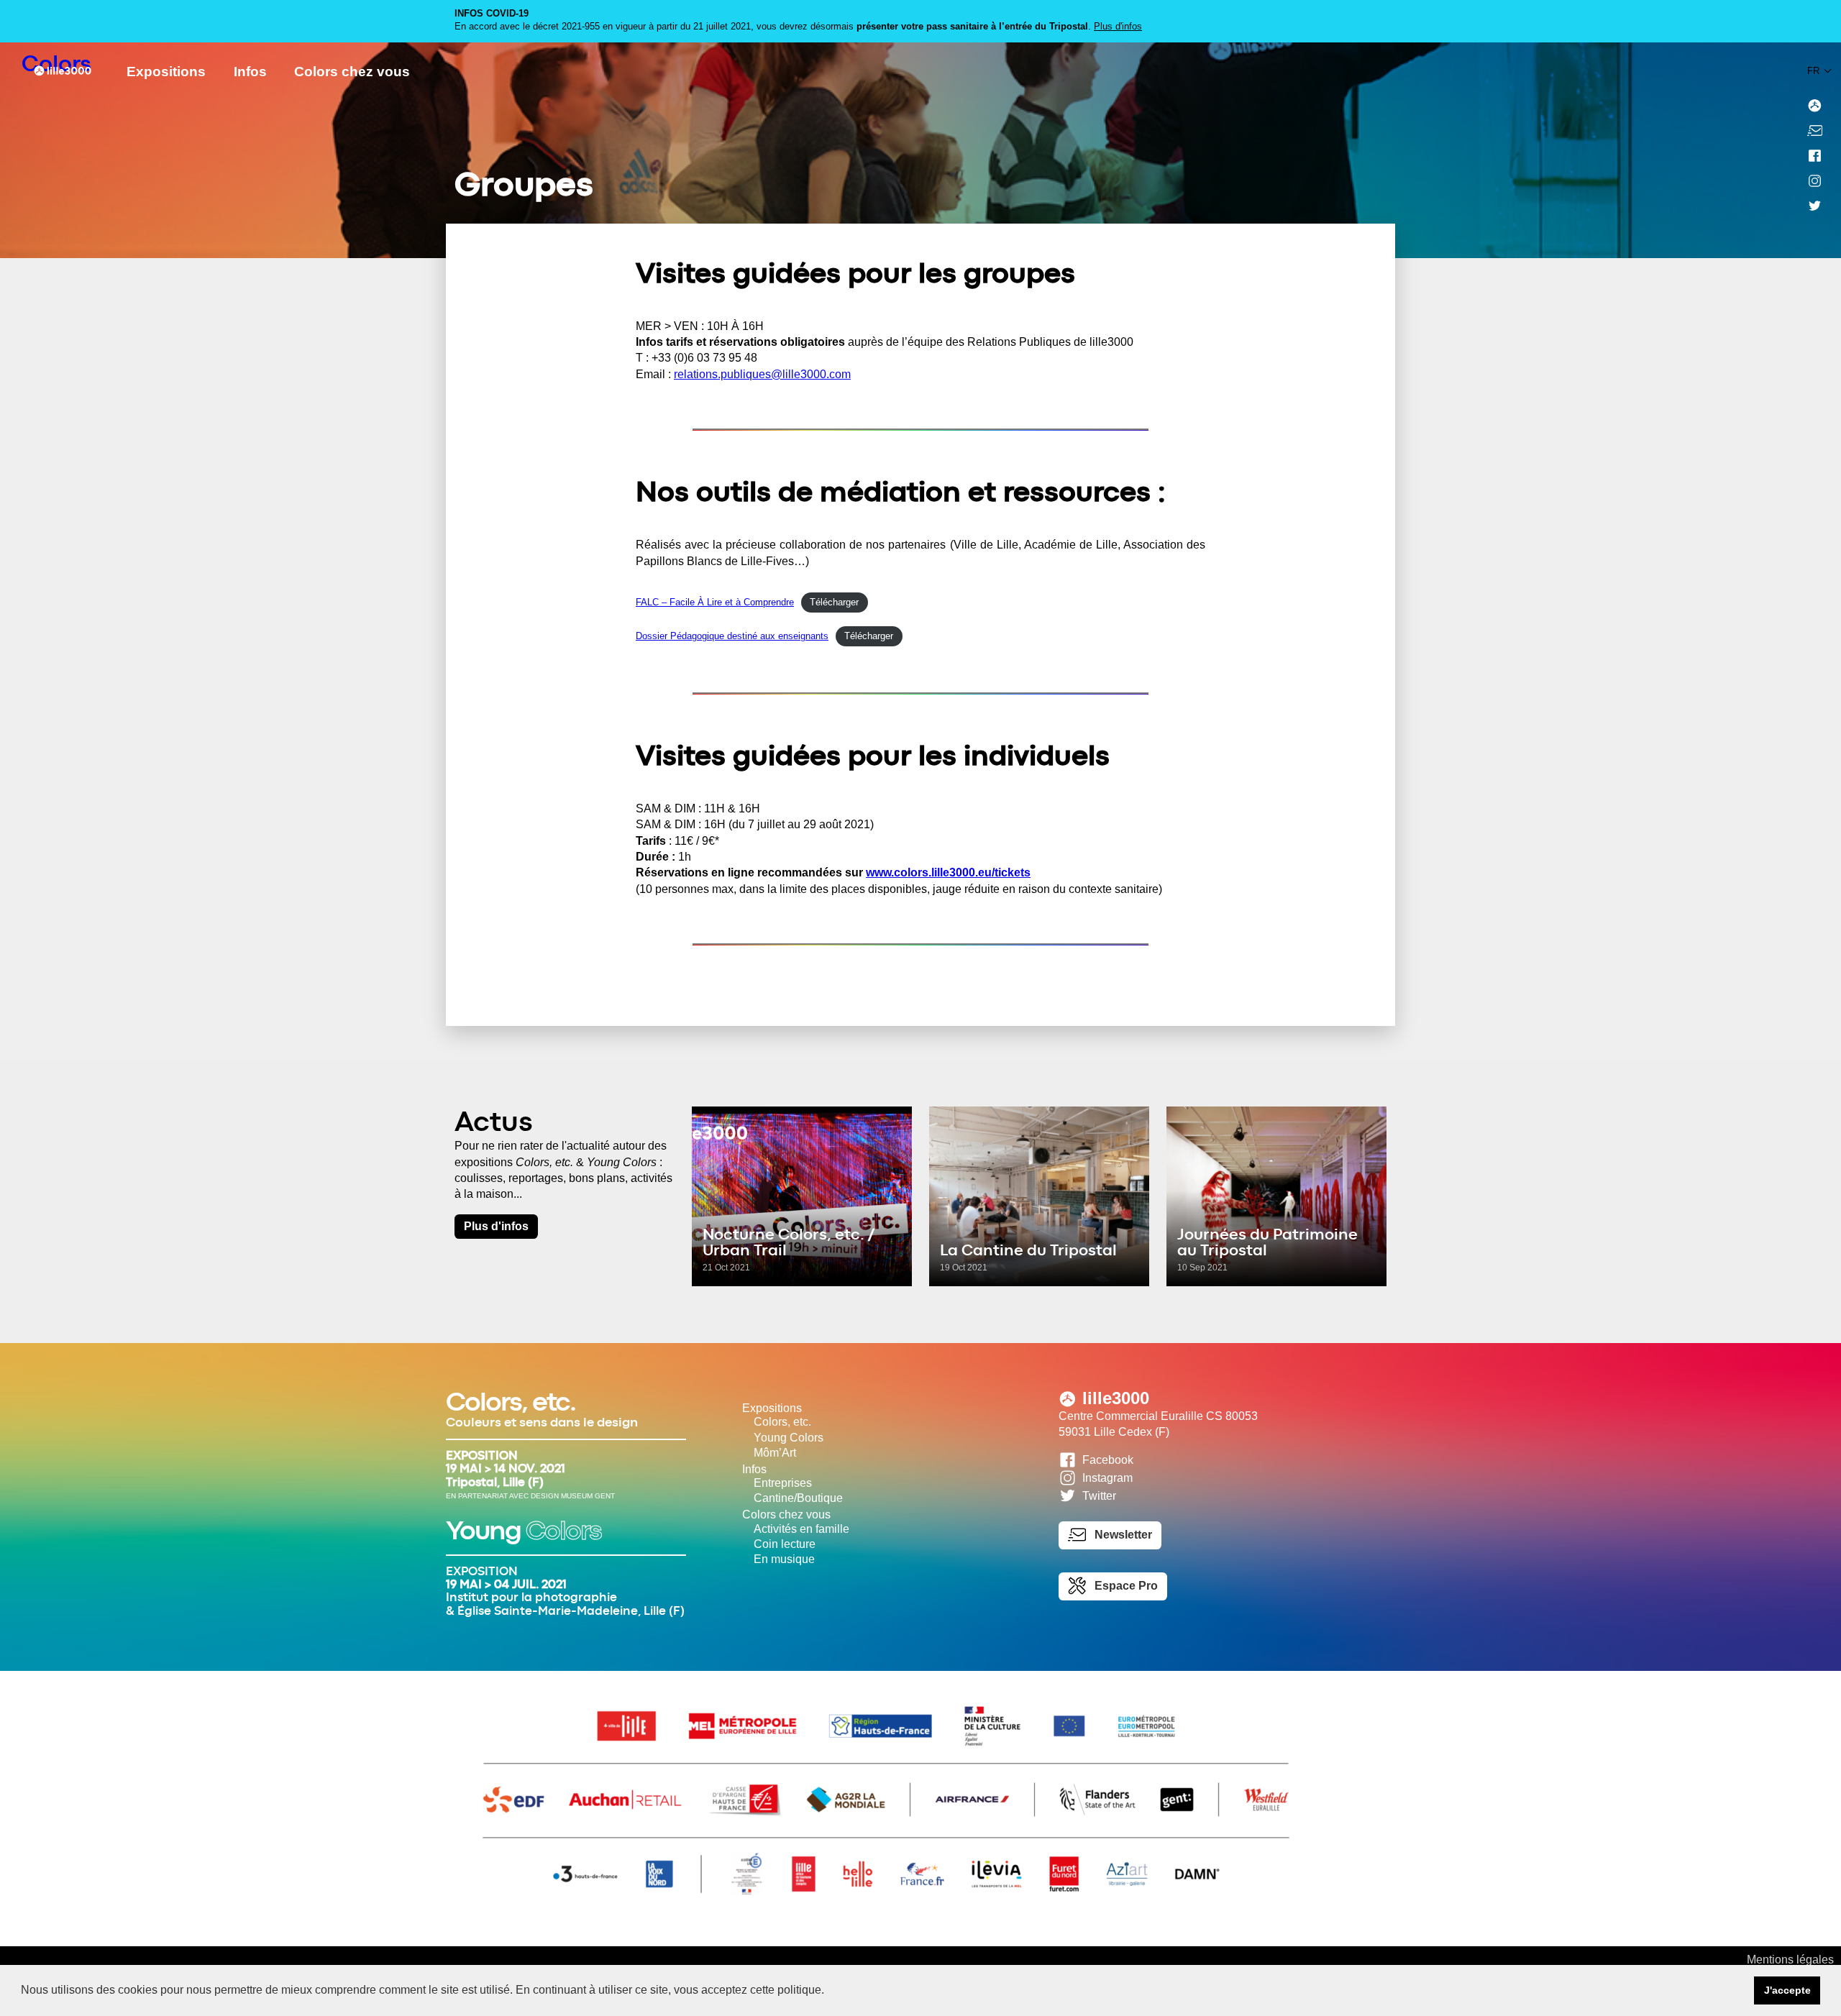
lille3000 (1116, 1398)
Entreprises (783, 1483)
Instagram (1107, 1478)
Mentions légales (1790, 1960)
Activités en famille (801, 1529)
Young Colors (789, 1438)
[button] (829, 1992)
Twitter (1099, 1497)
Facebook (1108, 1460)
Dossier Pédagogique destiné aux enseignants (732, 636)
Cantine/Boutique (798, 1498)
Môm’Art (775, 1453)
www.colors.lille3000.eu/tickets (948, 872)
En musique (784, 1559)
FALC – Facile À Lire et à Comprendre (715, 602)
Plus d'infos (1118, 26)
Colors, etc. (782, 1422)
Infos (250, 72)
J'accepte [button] (1787, 1990)
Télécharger (834, 602)
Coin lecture (785, 1544)
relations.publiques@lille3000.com (762, 374)
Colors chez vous (352, 72)
